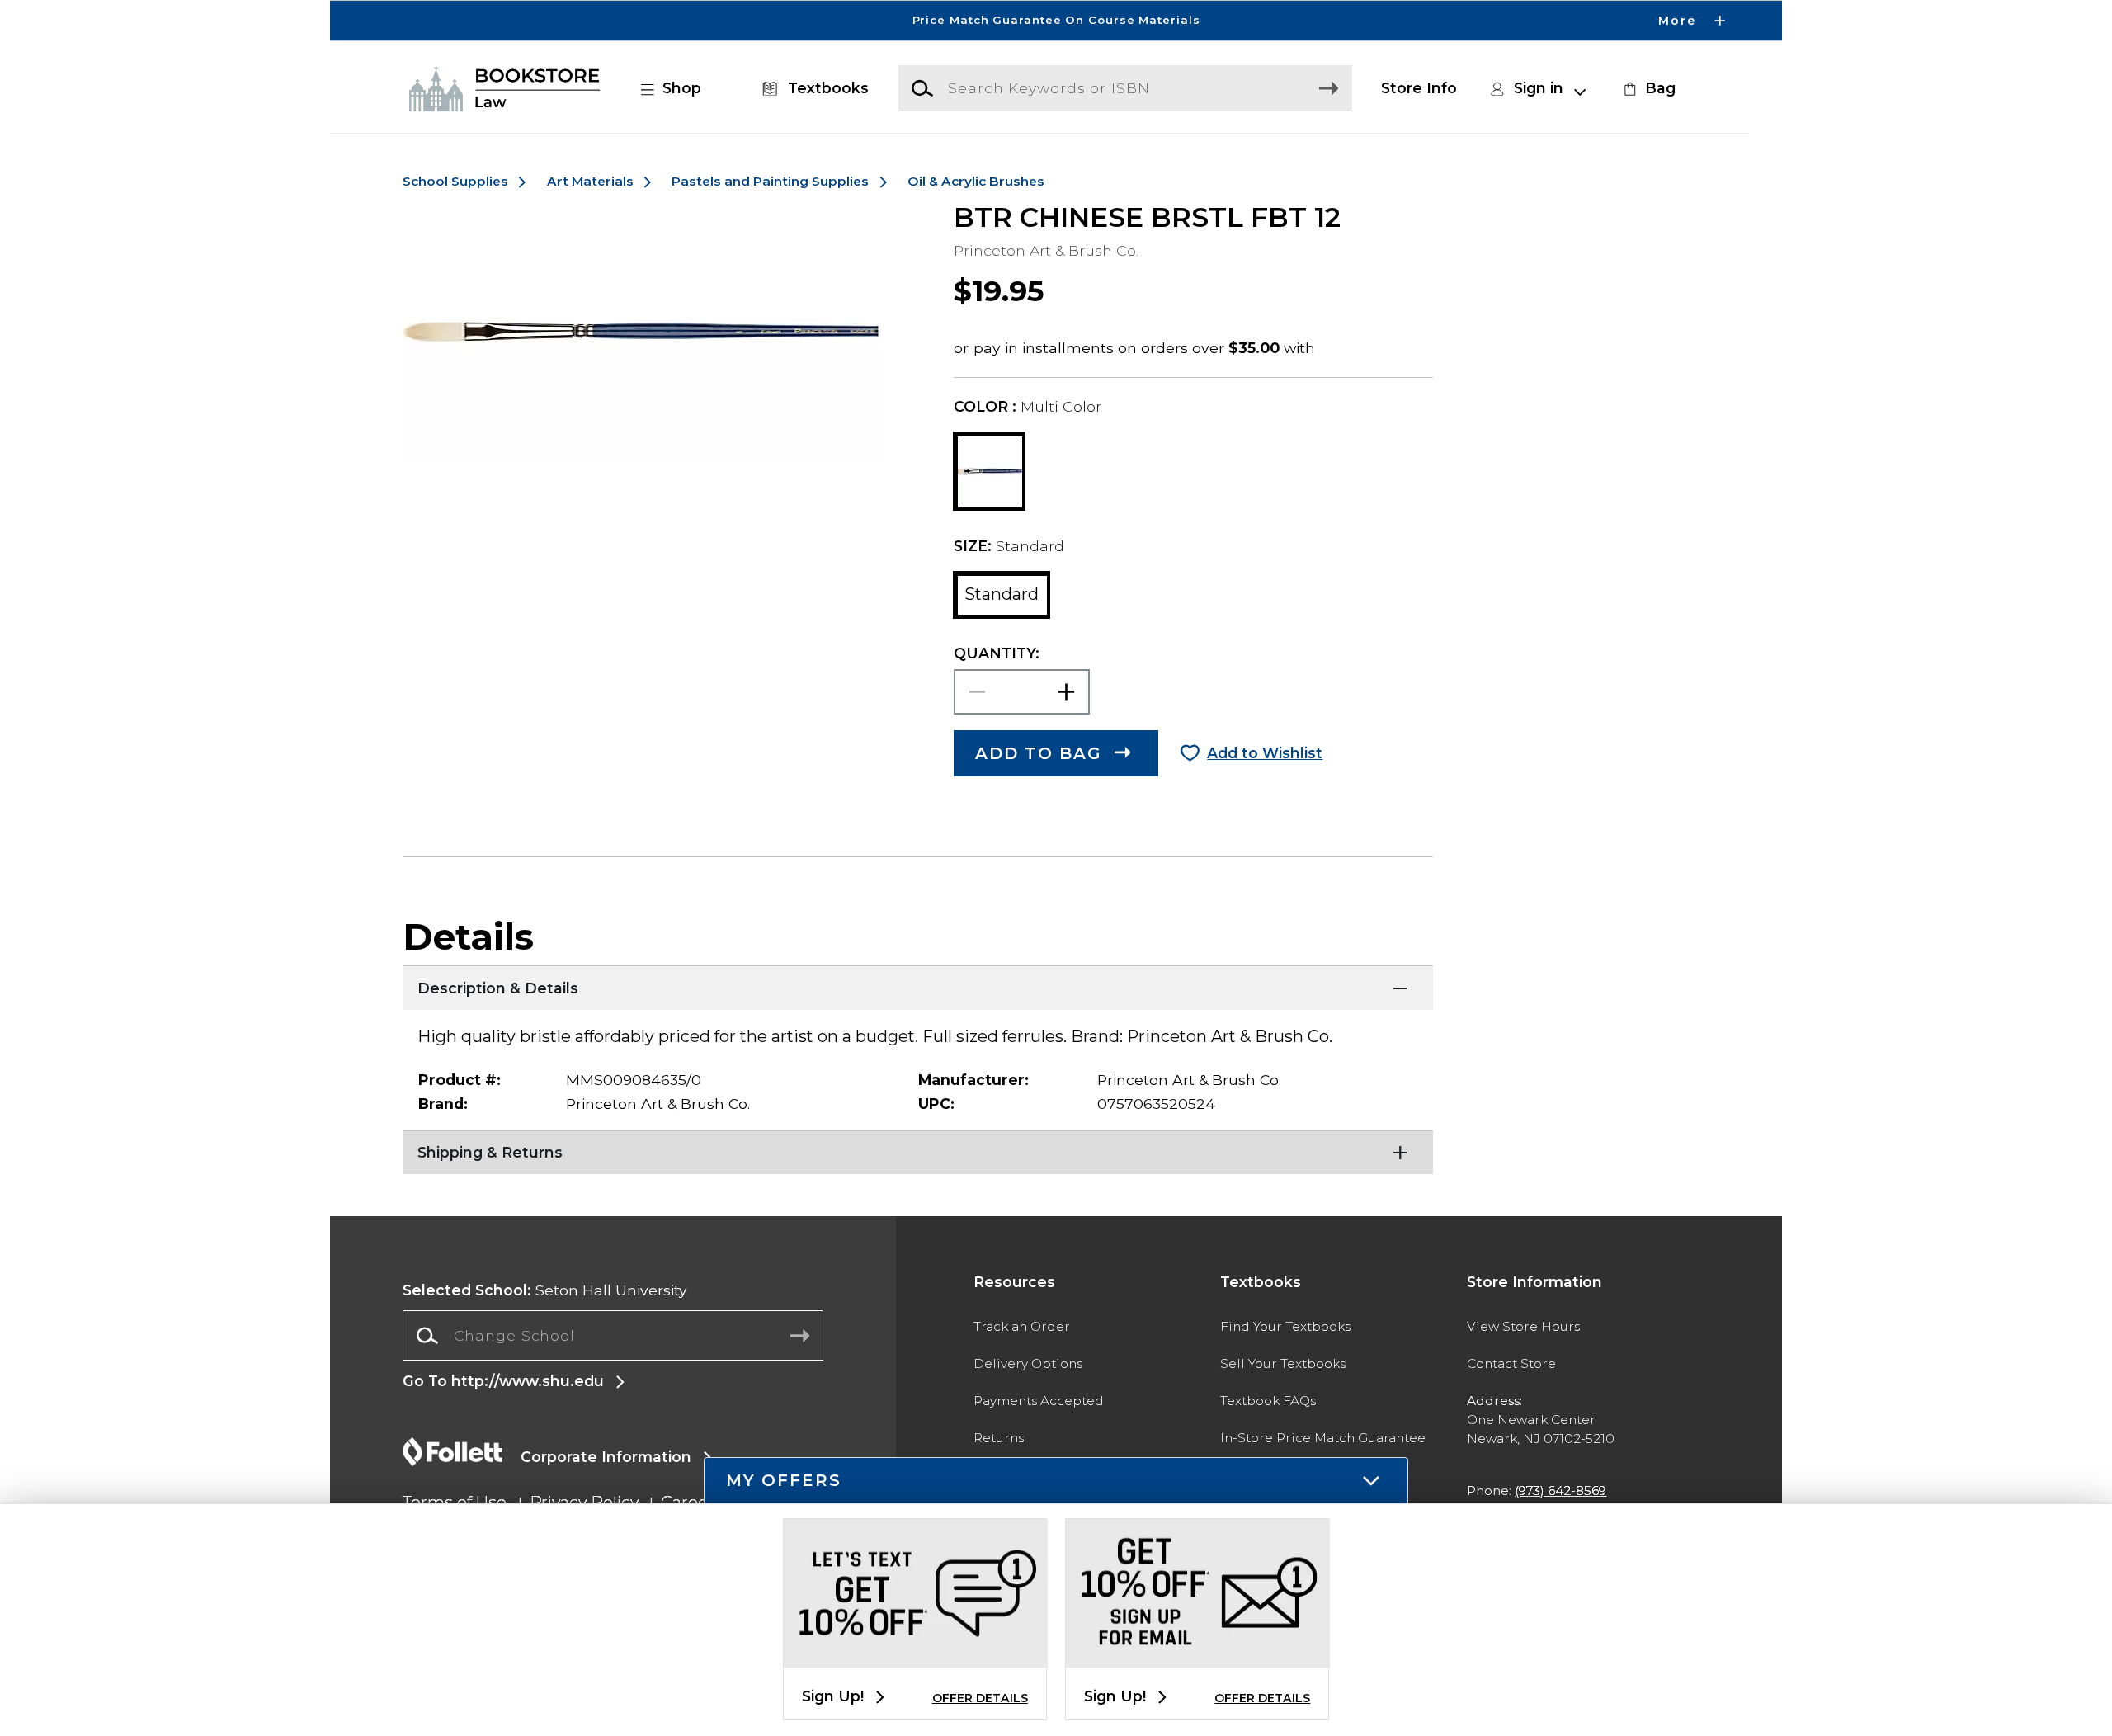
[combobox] (613, 1336)
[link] (1648, 88)
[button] (1056, 21)
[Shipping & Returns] (918, 1151)
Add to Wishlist (1265, 753)
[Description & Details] (918, 986)
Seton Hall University (545, 1290)
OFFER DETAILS (980, 1698)
